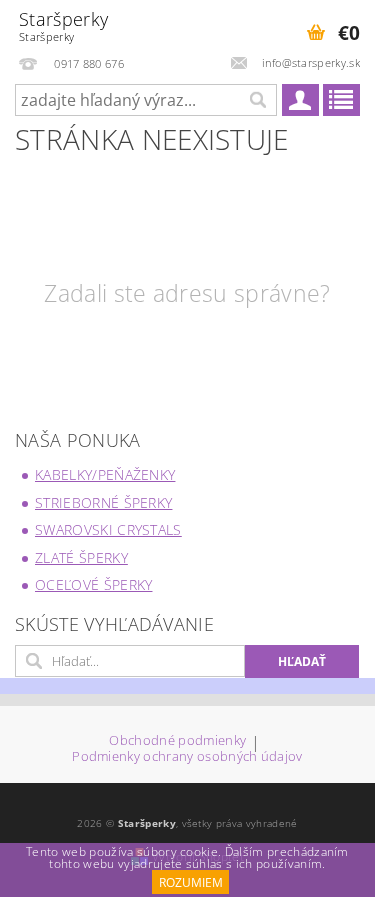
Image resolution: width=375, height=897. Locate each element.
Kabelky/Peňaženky (105, 474)
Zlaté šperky (81, 557)
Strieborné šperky (103, 502)
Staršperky (63, 25)
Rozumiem (191, 882)
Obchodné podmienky (177, 741)
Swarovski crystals (108, 529)
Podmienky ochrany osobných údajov (187, 756)
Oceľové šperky (93, 584)
